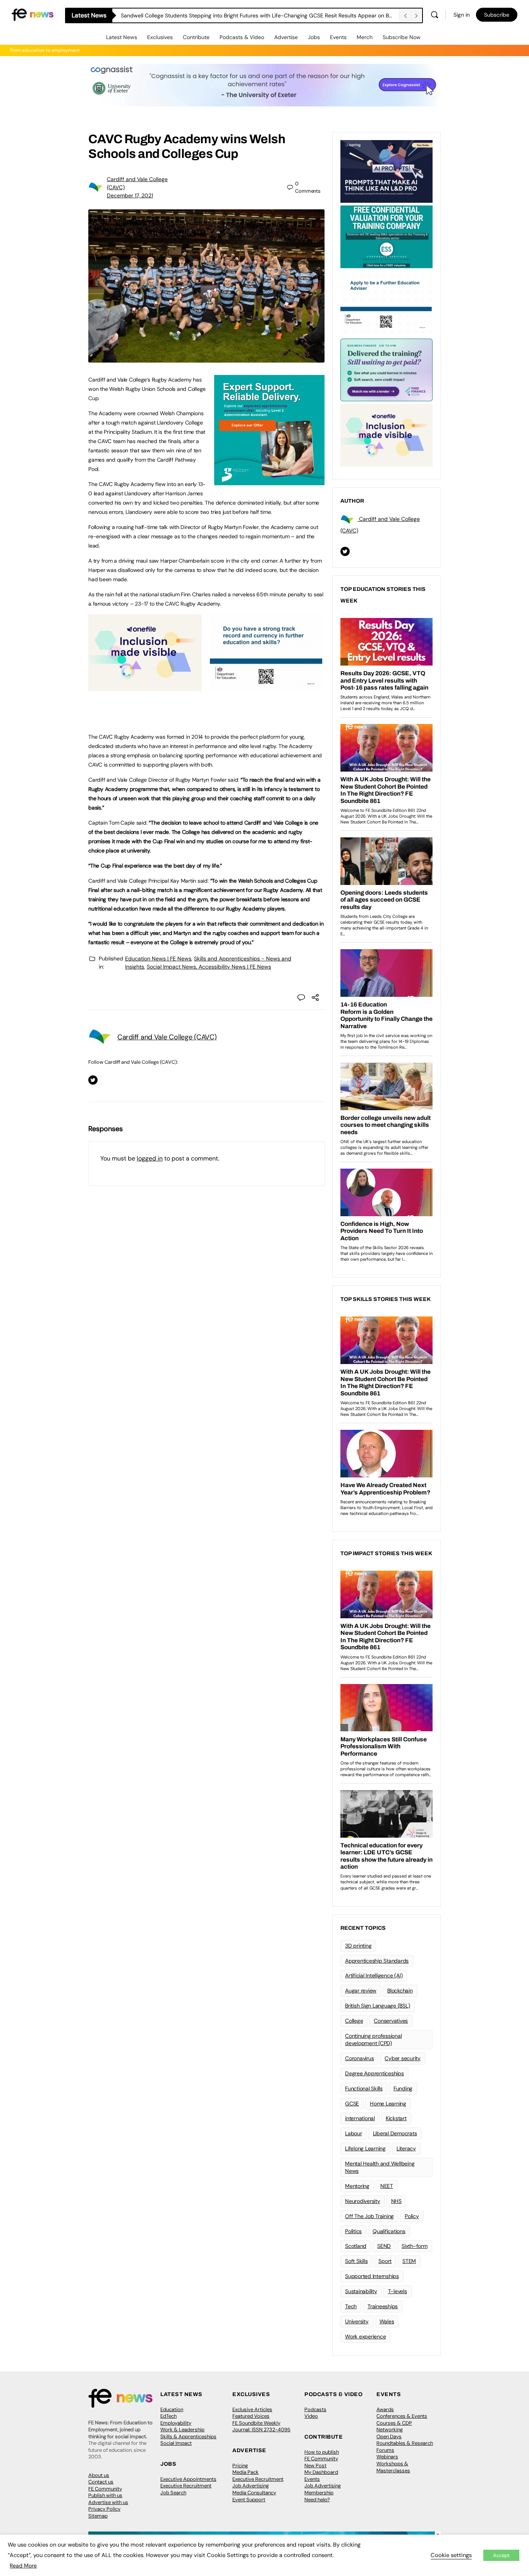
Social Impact (176, 2443)
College (354, 2021)
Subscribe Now (402, 37)
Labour (354, 2133)
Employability (176, 2423)
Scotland (356, 2246)
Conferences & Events (402, 2416)
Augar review (361, 1991)
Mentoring (357, 2186)
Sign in (462, 15)
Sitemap (98, 2516)
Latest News (122, 37)
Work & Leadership (182, 2430)
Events (338, 37)
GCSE (352, 2104)
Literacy (406, 2148)
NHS (396, 2201)
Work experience (365, 2336)
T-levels (398, 2291)
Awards (385, 2409)
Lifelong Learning (365, 2148)
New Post (315, 2466)
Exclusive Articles (252, 2409)
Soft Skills (356, 2261)
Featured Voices (251, 2416)
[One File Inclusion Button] (145, 687)
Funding (403, 2088)
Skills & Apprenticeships (188, 2437)
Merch (365, 37)
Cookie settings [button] (451, 2555)
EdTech (168, 2416)
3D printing (358, 1946)
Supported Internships (372, 2276)
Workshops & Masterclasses (393, 2467)
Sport (385, 2261)
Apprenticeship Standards (377, 1961)
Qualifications (389, 2231)
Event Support (249, 2500)
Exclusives (160, 37)
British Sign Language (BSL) (378, 2006)
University (357, 2321)
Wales (387, 2321)
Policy (412, 2216)
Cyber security (403, 2058)
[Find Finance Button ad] (386, 369)
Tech (351, 2306)
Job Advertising (251, 2486)
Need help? (317, 2500)
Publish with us (105, 2495)
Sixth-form (415, 2246)
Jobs (314, 37)
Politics (353, 2231)
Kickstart (396, 2118)
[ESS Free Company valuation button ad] (386, 236)
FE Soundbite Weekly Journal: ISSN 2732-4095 (261, 2426)
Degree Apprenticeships (374, 2073)
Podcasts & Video (242, 37)
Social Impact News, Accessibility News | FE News (209, 967)
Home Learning (388, 2104)
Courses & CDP (394, 2423)
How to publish (322, 2452)
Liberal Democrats (395, 2133)
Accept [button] (501, 2555)
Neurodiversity (363, 2201)
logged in (150, 1158)
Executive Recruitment (186, 2486)
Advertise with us (108, 2502)
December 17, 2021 (130, 195)
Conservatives (391, 2021)
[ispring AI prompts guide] (386, 171)
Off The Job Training (369, 2216)
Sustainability (361, 2291)
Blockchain (400, 1991)
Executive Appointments (188, 2479)
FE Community (105, 2489)
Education (172, 2409)
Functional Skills (364, 2088)
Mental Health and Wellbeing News (380, 2167)
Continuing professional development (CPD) (373, 2039)
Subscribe (497, 15)
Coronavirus (359, 2058)
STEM (409, 2261)
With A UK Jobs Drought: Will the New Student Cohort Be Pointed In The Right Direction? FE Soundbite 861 (253, 15)
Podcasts (315, 2409)
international (360, 2118)
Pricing (240, 2466)
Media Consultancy (254, 2493)
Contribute (196, 37)
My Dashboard (321, 2472)
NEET (387, 2186)
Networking (390, 2430)
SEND (384, 2246)
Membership (319, 2493)
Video (311, 2416)
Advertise (286, 37)
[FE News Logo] (33, 14)
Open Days (389, 2437)
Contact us (101, 2482)
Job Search (173, 2493)
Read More (23, 2566)
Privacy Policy (104, 2509)
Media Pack (246, 2472)
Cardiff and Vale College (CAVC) (167, 1037)
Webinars (387, 2457)
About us (99, 2475)
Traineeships (383, 2306)
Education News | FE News (158, 959)
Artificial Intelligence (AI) (374, 1975)
